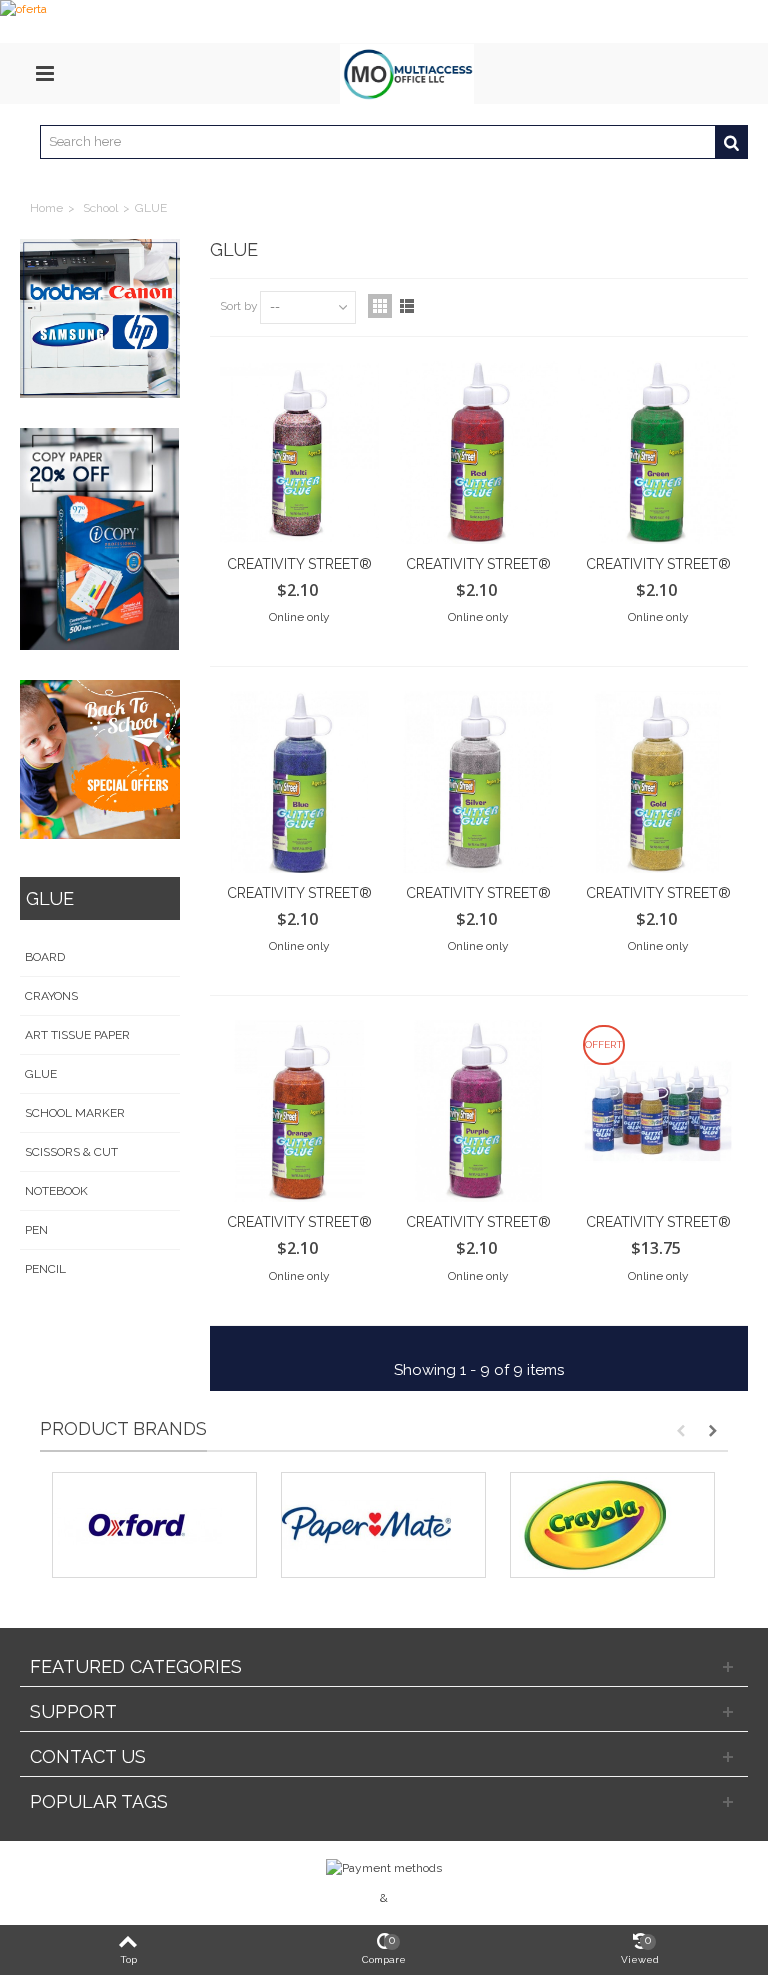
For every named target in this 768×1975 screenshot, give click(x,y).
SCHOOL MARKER (75, 1113)
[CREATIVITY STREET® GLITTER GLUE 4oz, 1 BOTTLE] (299, 452)
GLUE (41, 1074)
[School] (100, 760)
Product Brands (123, 1428)
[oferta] (384, 21)
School (100, 208)
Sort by (239, 306)
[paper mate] (383, 1525)
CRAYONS (51, 996)
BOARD (45, 957)
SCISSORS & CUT (71, 1152)
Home (46, 208)
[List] (407, 306)
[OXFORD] (154, 1525)
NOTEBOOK (56, 1191)
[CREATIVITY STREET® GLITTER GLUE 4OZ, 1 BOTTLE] (657, 452)
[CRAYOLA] (612, 1525)
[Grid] (380, 306)
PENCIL (45, 1269)
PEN (36, 1230)
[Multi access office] (407, 73)
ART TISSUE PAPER (77, 1035)
